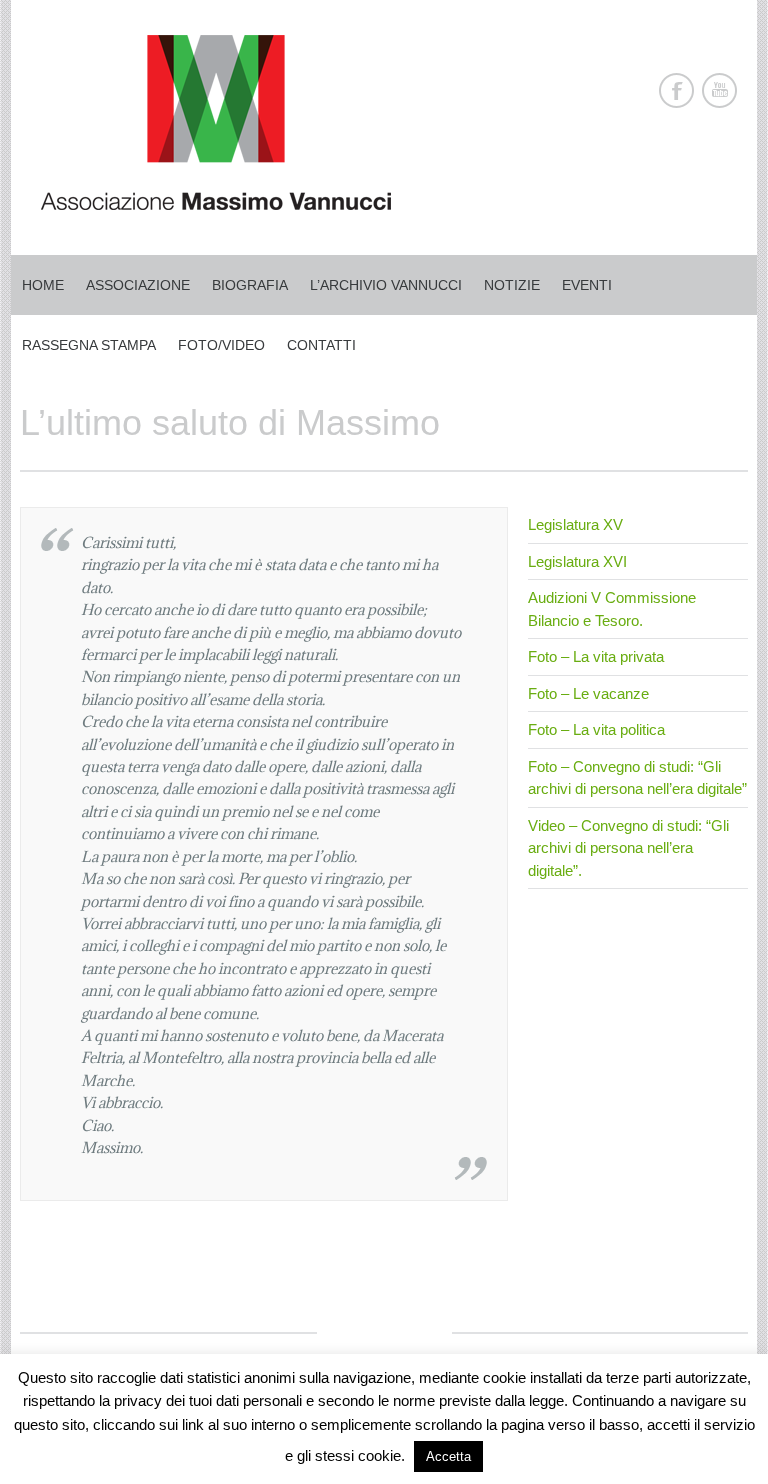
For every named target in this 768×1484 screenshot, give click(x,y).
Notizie (512, 285)
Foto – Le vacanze (588, 693)
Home (43, 285)
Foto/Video (221, 345)
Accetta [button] (448, 1456)
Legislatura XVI (577, 561)
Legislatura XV (575, 524)
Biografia (250, 285)
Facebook (676, 90)
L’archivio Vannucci (386, 285)
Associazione (138, 285)
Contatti (321, 345)
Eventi (587, 285)
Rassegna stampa (89, 345)
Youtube (719, 90)
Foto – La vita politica (596, 729)
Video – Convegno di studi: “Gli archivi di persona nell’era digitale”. (628, 848)
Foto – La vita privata (596, 656)
